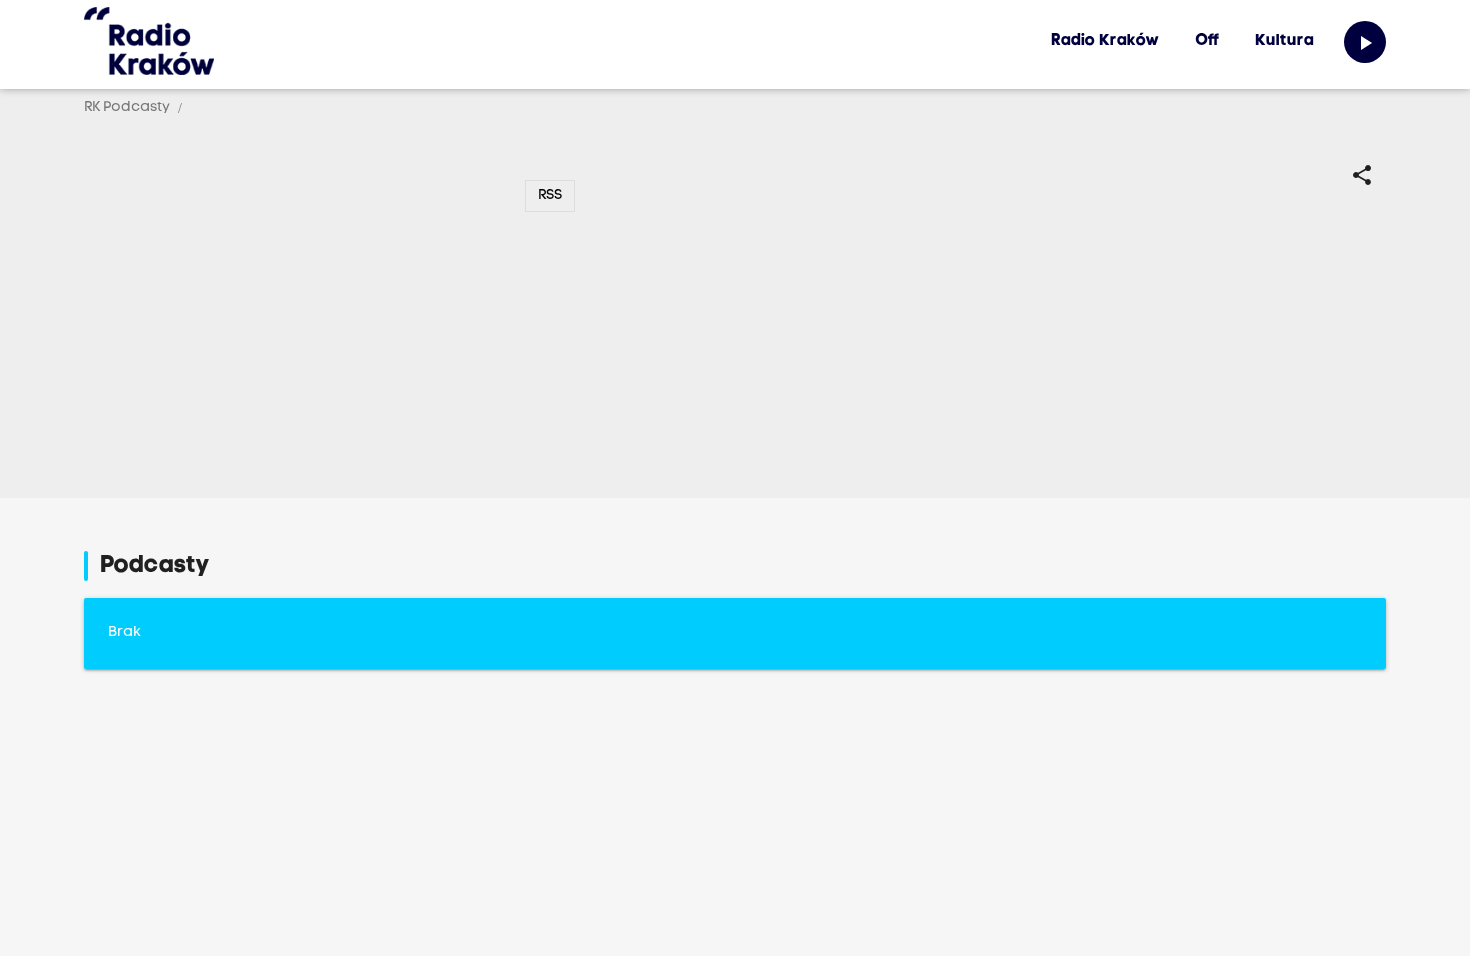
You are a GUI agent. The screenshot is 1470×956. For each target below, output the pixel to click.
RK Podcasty (127, 107)
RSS (550, 195)
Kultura (1284, 41)
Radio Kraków (1105, 41)
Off (1207, 41)
